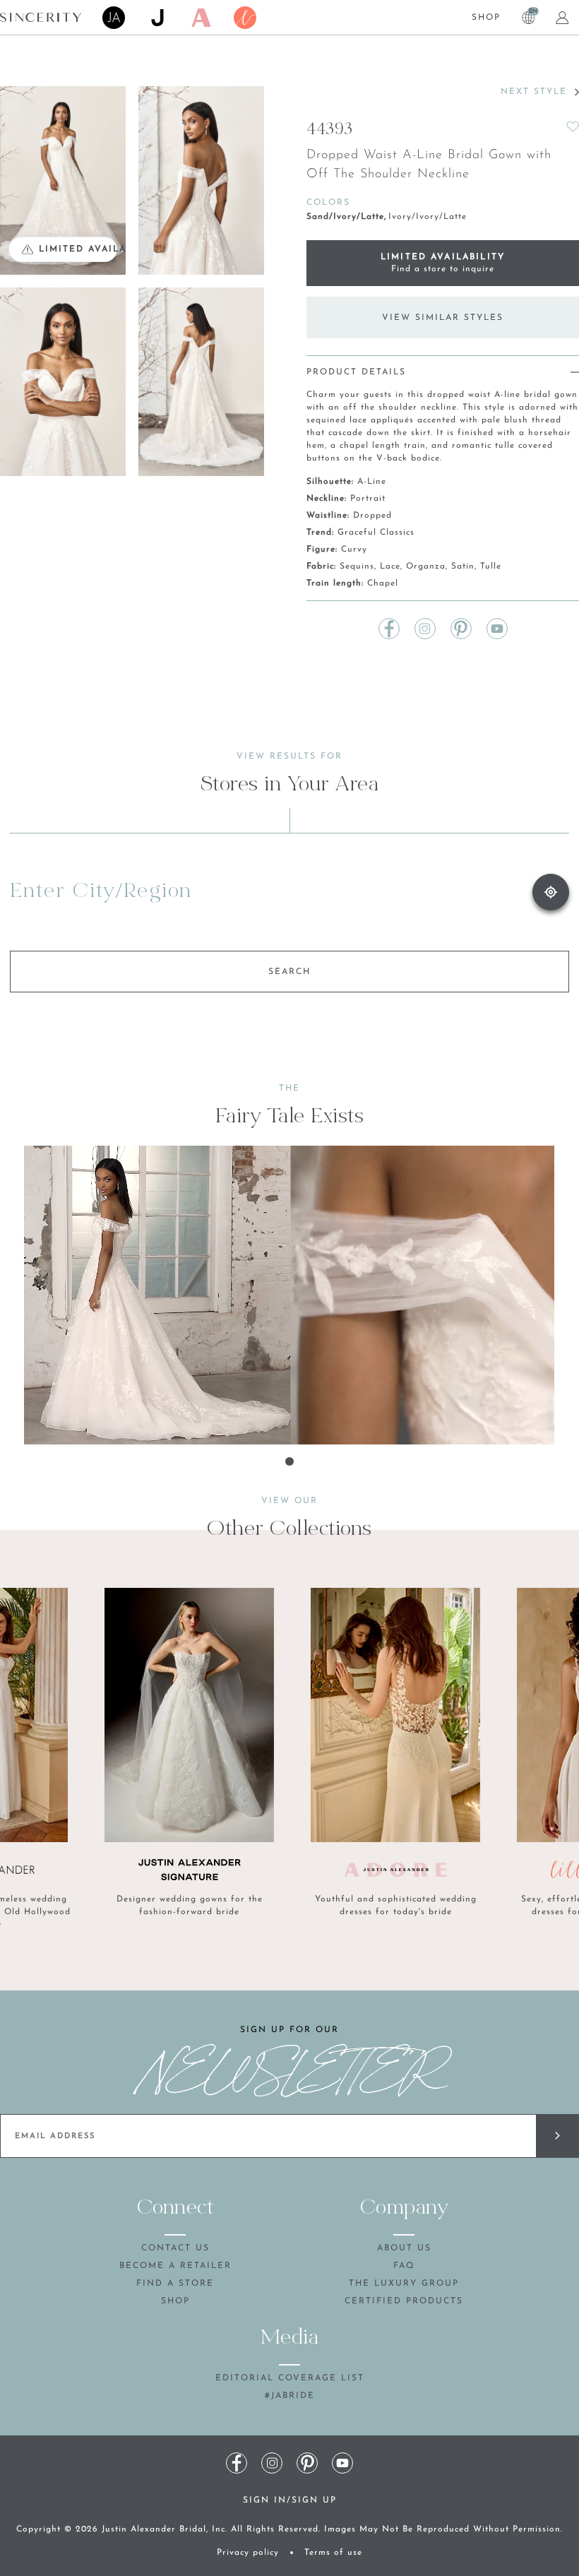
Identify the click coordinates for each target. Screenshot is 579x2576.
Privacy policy (248, 2553)
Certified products (404, 2301)
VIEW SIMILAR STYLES (443, 318)
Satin (463, 566)
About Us (404, 2248)
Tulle (491, 566)
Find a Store (175, 2284)
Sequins (357, 566)
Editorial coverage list (290, 2378)
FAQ (404, 2266)
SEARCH (289, 972)
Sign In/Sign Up (290, 2500)
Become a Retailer (175, 2266)
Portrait (368, 499)
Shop (486, 18)
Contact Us (175, 2248)
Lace (390, 566)
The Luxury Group (404, 2284)
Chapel (383, 583)
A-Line (372, 482)
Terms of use (333, 2553)
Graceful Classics (376, 533)
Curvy (354, 550)
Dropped (372, 516)
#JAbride (290, 2396)
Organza (426, 566)
